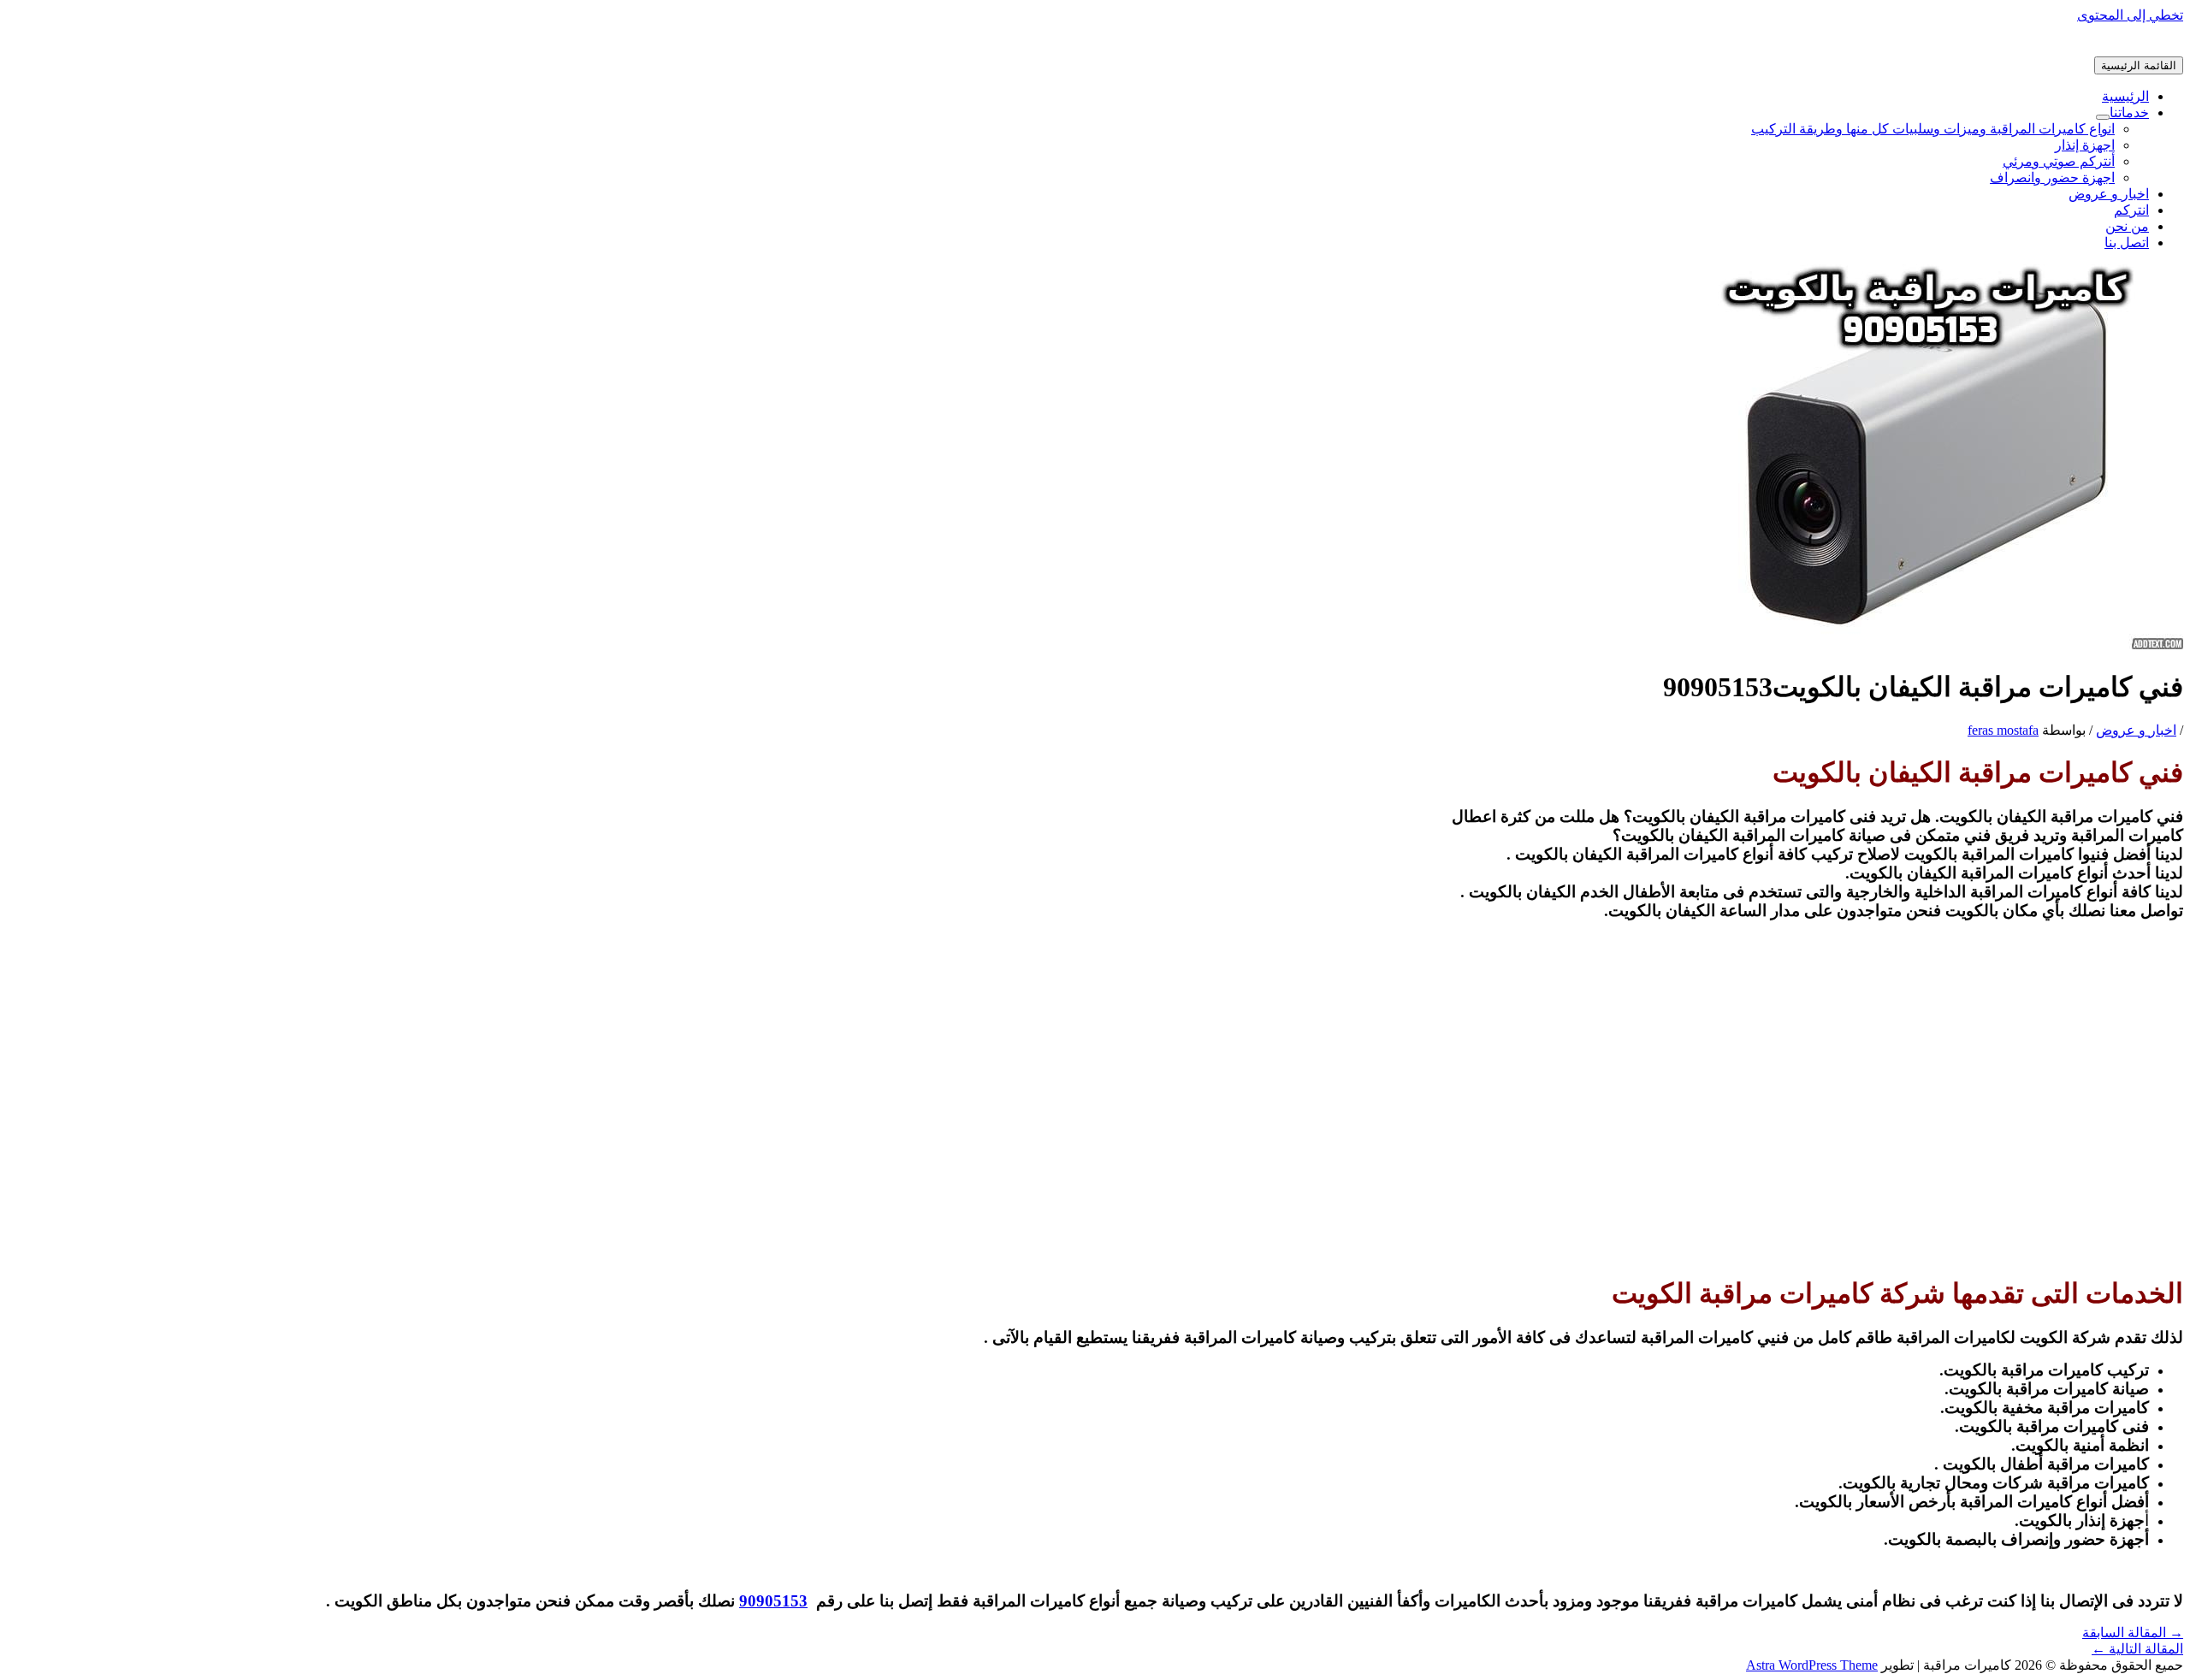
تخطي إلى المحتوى (2130, 15)
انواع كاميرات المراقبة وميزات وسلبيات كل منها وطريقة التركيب (1933, 129)
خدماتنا (2129, 112)
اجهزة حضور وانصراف (2052, 177)
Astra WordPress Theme (1812, 1665)
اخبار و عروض (2109, 194)
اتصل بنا (2127, 243)
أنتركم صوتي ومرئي (2059, 161)
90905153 (773, 1601)
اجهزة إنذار (2085, 145)
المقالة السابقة (2133, 1633)
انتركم (2131, 210)
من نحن (2127, 226)
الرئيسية (2125, 96)
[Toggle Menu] (2103, 117)
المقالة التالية (2137, 1649)
